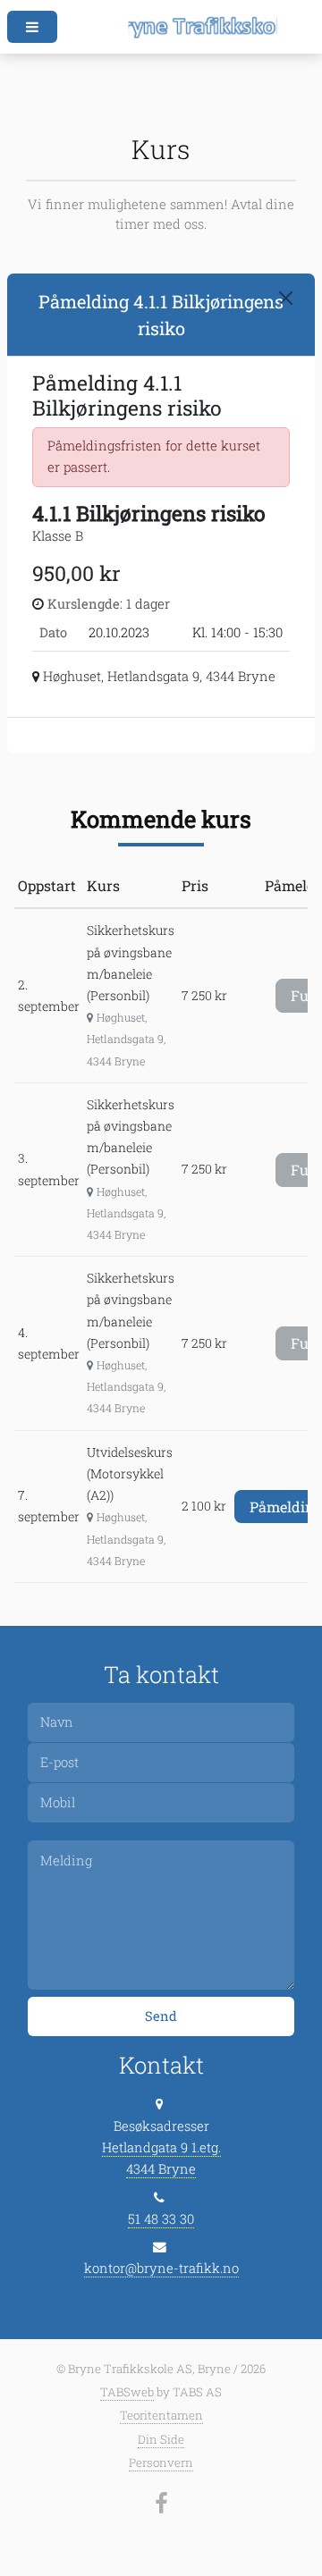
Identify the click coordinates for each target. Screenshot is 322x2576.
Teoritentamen (161, 2415)
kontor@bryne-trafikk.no (161, 2268)
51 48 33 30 (161, 2219)
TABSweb (127, 2392)
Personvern (161, 2462)
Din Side (161, 2439)
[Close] (286, 298)
